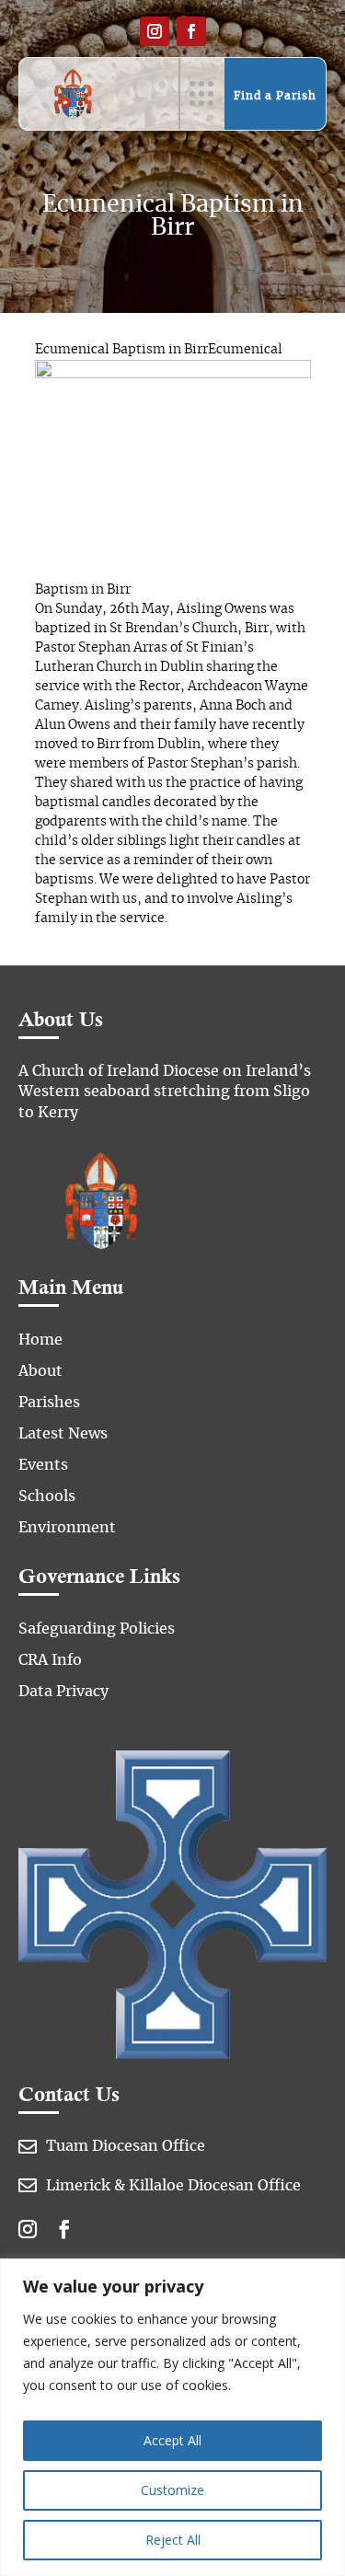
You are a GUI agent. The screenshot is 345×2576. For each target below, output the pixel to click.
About (40, 1371)
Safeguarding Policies (97, 1629)
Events (43, 1465)
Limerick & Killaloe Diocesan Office (173, 2186)
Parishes (49, 1403)
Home (40, 1340)
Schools (47, 1496)
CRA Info (50, 1660)
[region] (172, 2417)
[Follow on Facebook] (191, 31)
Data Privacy (63, 1692)
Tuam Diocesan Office (126, 2146)
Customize (172, 2490)
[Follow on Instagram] (155, 31)
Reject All (173, 2540)
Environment (67, 1528)
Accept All (172, 2440)
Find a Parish (275, 96)
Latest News (63, 1434)
